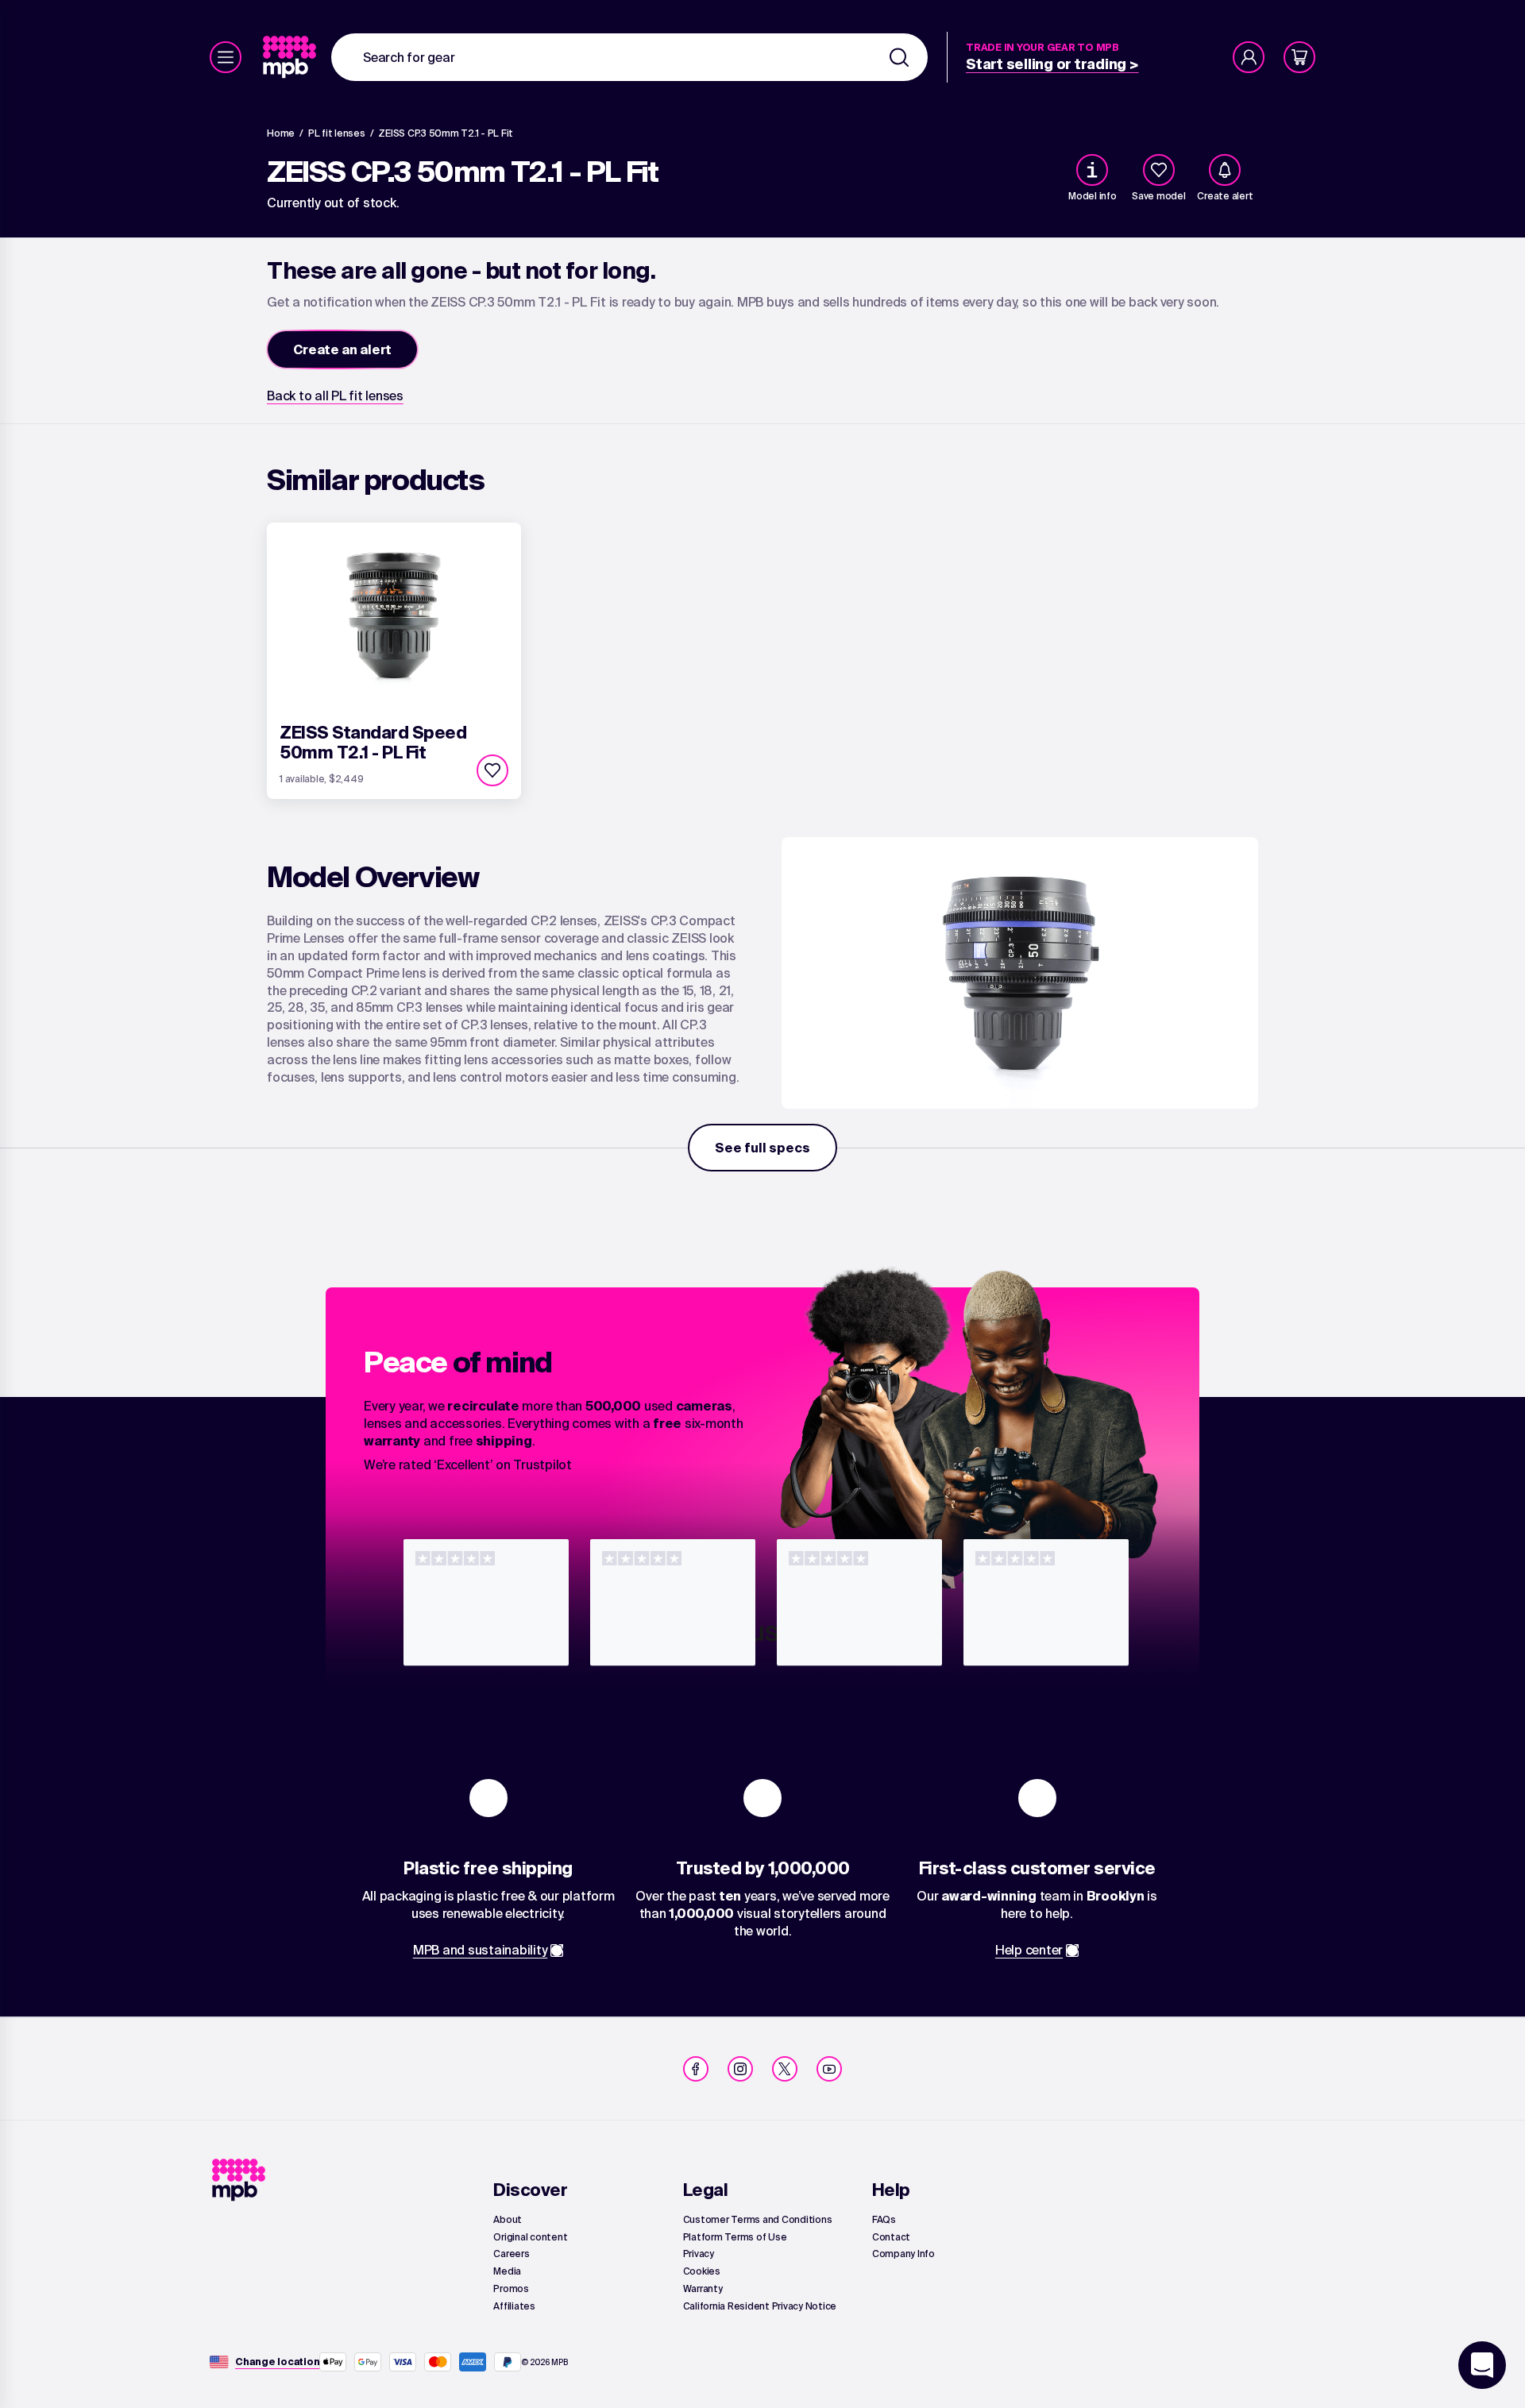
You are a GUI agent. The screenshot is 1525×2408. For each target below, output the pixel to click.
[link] (291, 57)
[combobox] (629, 57)
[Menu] (226, 57)
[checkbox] (1159, 170)
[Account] (1249, 57)
